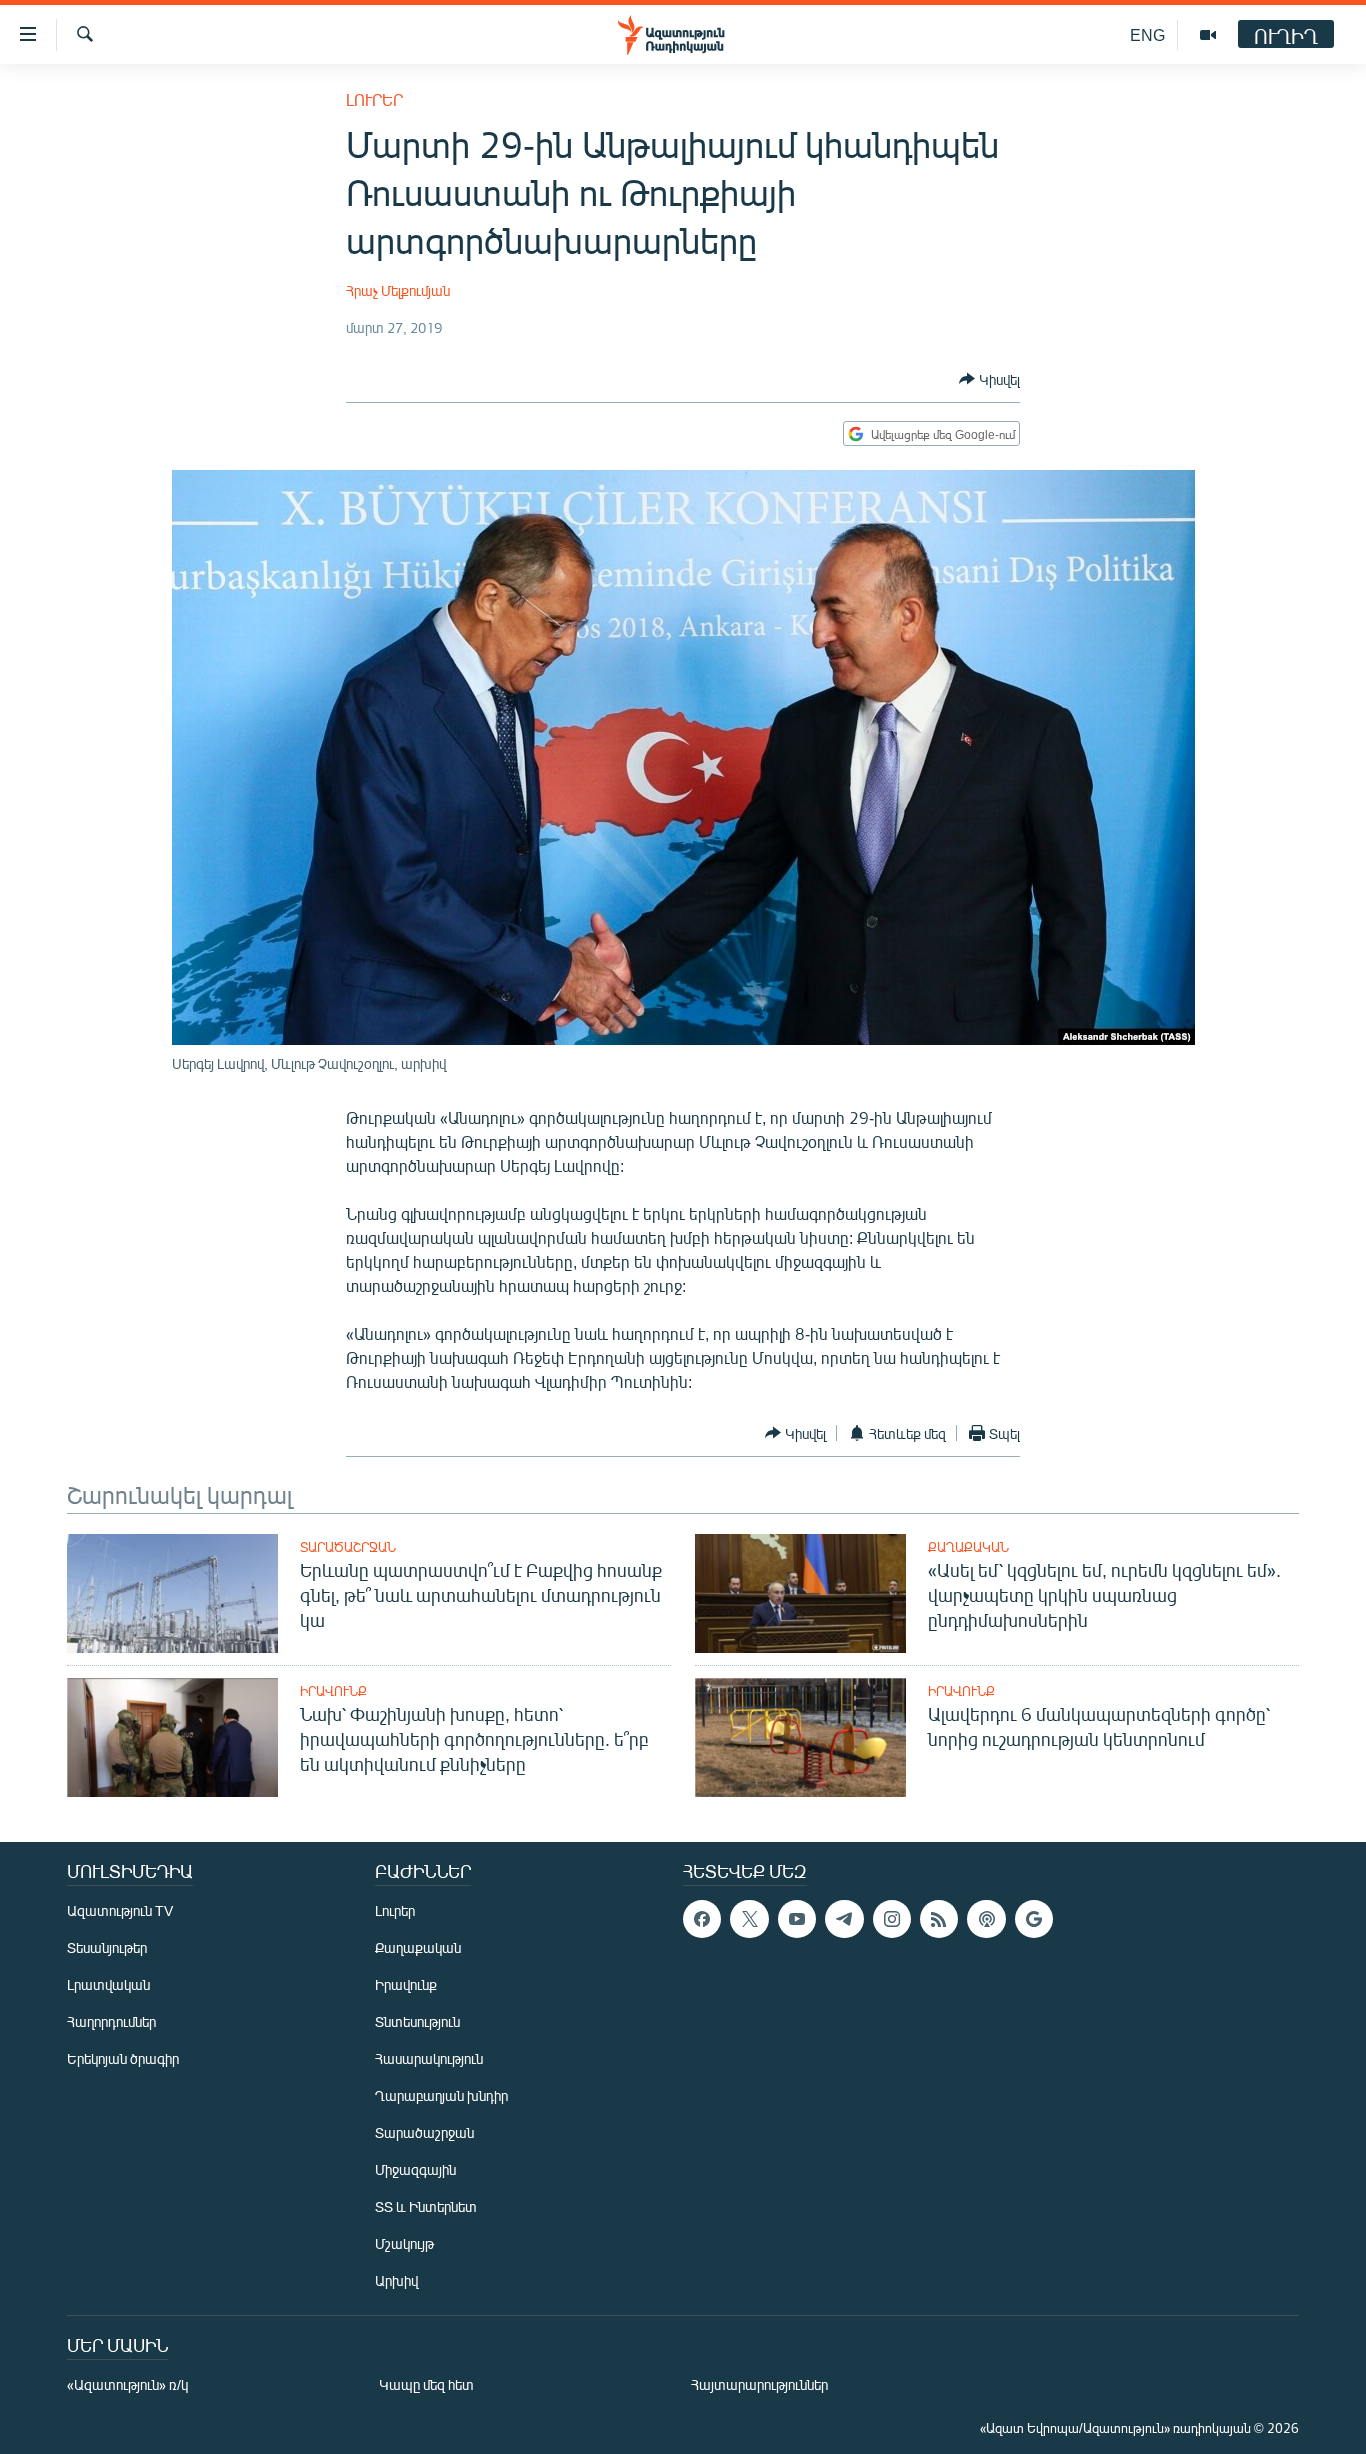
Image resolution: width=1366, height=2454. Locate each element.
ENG (1147, 34)
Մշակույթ (404, 2243)
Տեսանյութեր (107, 1947)
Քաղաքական (968, 1547)
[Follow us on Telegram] (844, 1919)
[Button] (989, 379)
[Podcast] (986, 1919)
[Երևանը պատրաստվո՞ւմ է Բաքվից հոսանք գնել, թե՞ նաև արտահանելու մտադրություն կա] (172, 1593)
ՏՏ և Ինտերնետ (426, 2206)
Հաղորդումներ (111, 2021)
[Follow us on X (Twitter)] (749, 1919)
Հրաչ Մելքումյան (398, 290)
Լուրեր (374, 99)
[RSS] (939, 1919)
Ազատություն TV (120, 1910)
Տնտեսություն (417, 2021)
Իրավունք (333, 1691)
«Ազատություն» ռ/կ (127, 2384)
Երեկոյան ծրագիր (123, 2058)
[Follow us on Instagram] (892, 1919)
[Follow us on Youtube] (797, 1919)
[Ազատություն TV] (1208, 35)
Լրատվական (108, 1984)
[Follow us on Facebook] (702, 1919)
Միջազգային (415, 2169)
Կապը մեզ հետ (426, 2384)
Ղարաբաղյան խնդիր (441, 2095)
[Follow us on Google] (1034, 1919)
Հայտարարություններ (759, 2384)
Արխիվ (396, 2280)
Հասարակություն (429, 2058)
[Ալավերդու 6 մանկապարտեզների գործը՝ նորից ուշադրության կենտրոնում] (800, 1737)
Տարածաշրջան (348, 1547)
